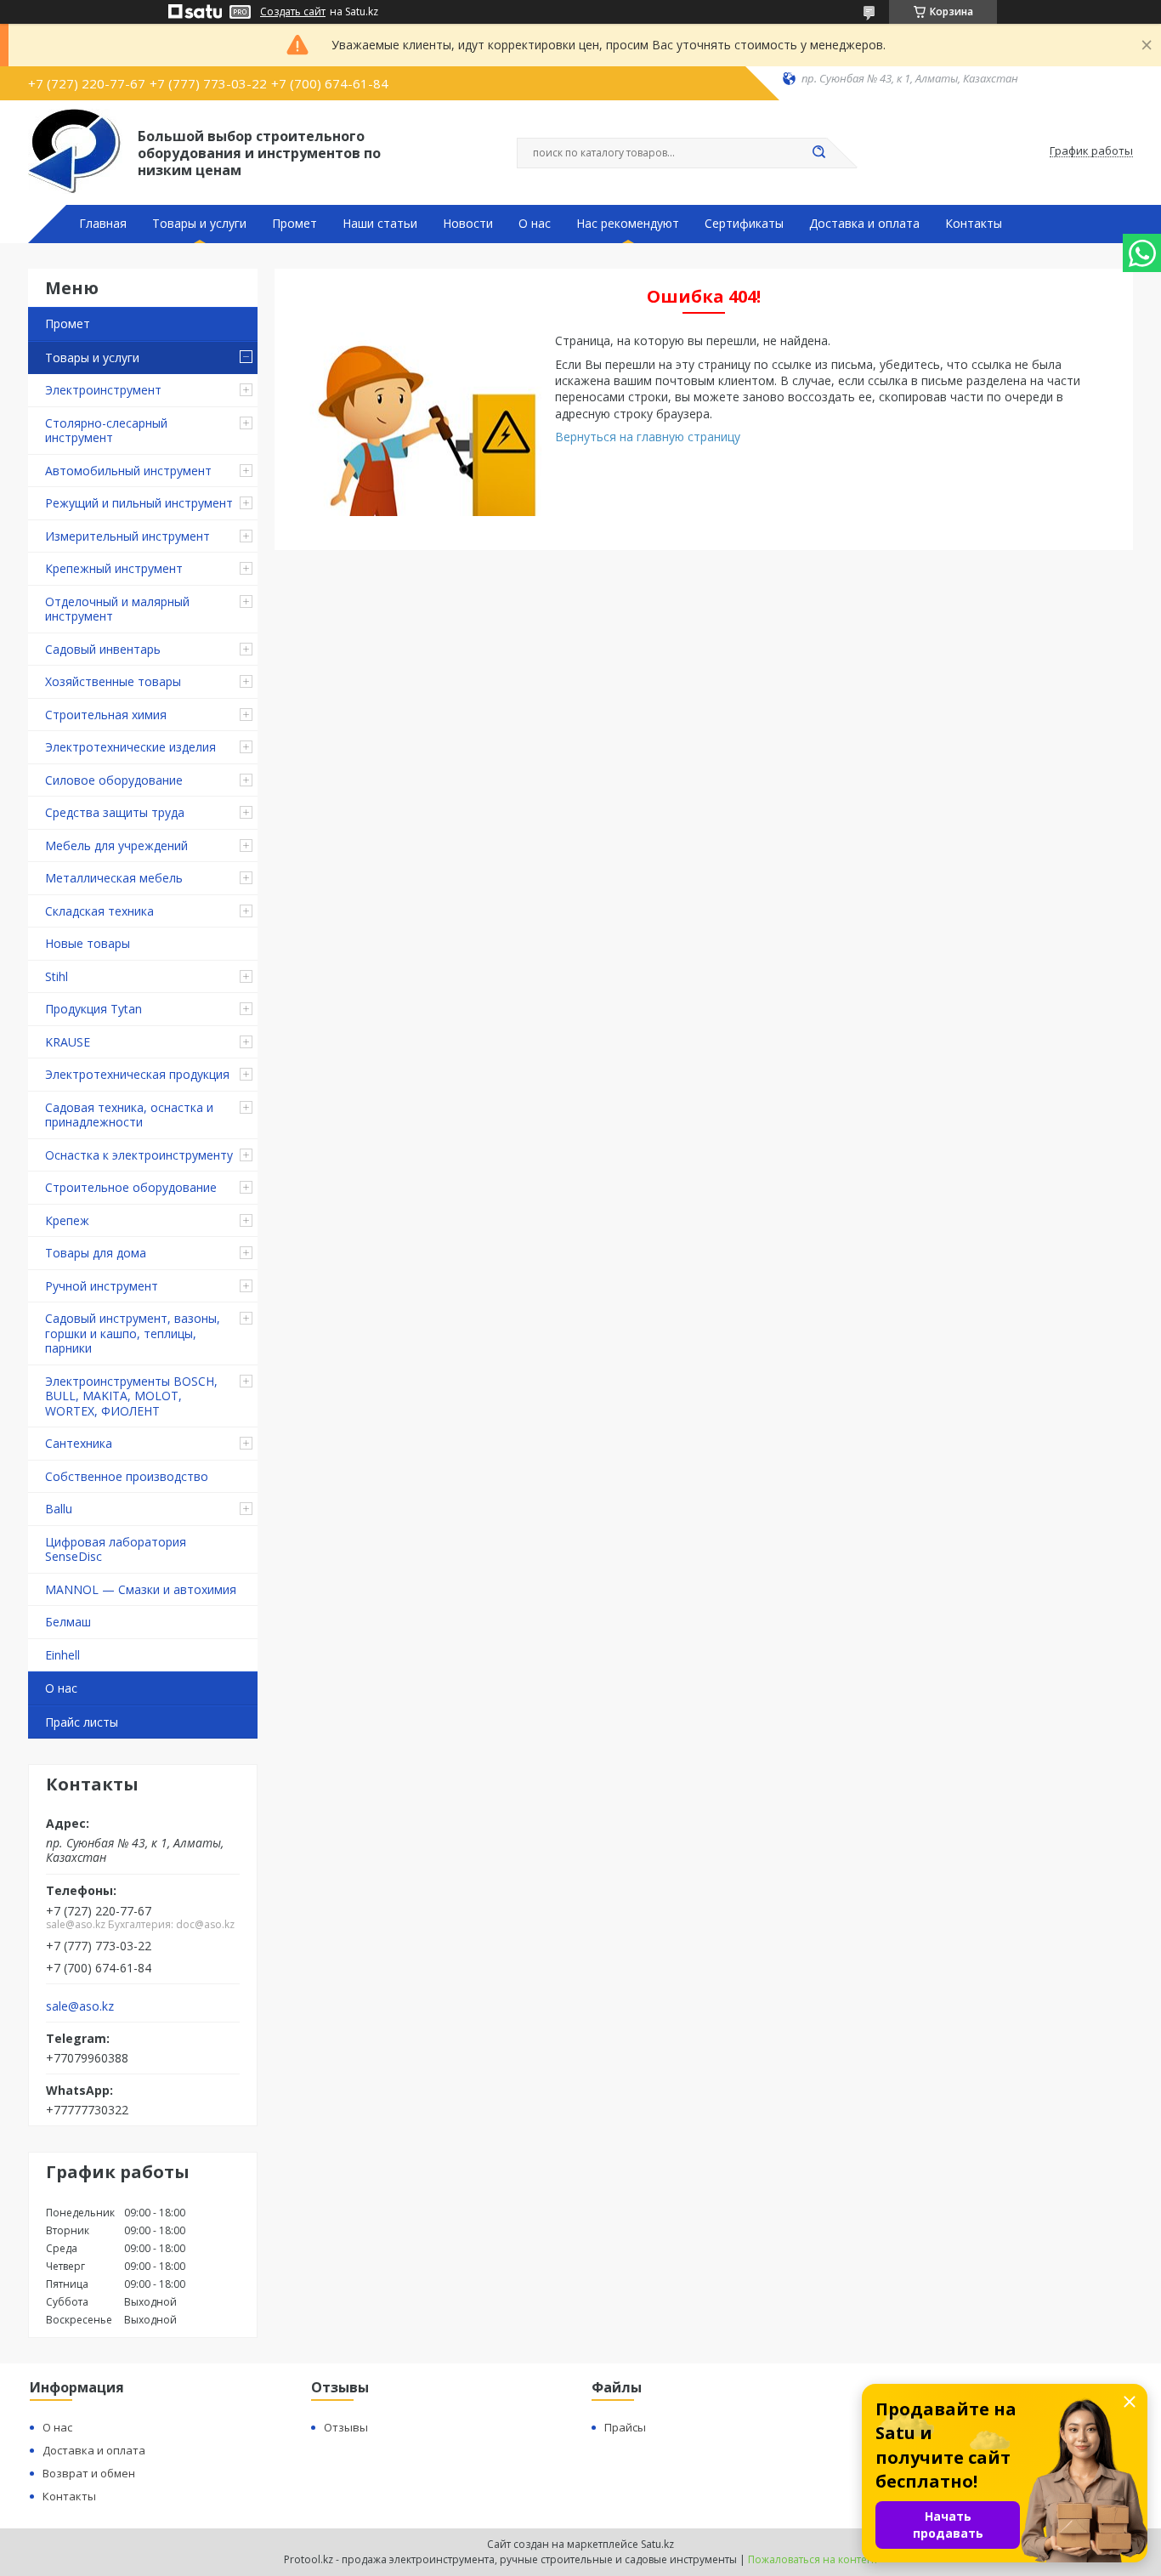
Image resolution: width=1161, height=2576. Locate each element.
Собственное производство (127, 1476)
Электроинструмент (103, 390)
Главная (103, 224)
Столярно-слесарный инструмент (106, 431)
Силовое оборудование (114, 780)
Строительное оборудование (131, 1187)
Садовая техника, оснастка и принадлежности (129, 1115)
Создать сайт (293, 12)
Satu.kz (657, 2544)
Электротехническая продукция (137, 1074)
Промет (294, 224)
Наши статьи (380, 224)
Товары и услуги (199, 224)
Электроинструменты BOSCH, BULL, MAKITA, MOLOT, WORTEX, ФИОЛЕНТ (131, 1396)
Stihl (57, 976)
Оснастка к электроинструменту (139, 1155)
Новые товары (88, 943)
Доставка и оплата (864, 224)
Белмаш (68, 1622)
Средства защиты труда (115, 812)
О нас (535, 224)
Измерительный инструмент (127, 536)
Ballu (59, 1509)
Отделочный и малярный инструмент (117, 609)
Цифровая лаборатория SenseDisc (116, 1549)
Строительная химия (106, 715)
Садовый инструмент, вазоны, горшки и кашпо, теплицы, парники (133, 1333)
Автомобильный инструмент (128, 471)
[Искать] (818, 153)
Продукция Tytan (93, 1009)
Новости (468, 224)
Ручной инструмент (102, 1286)
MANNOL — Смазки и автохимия (141, 1589)
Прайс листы (82, 1722)
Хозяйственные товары (113, 681)
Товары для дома (96, 1253)
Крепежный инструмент (114, 568)
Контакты (974, 224)
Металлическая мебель (114, 878)
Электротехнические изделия (130, 747)
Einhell (62, 1655)
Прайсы (625, 2427)
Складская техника (99, 911)
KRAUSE (68, 1042)
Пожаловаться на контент (813, 2559)
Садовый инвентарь (103, 649)
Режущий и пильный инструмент (139, 503)
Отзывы (346, 2427)
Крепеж (67, 1220)
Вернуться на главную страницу (648, 437)
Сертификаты (744, 224)
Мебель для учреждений (116, 845)
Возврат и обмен (89, 2473)
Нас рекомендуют (628, 224)
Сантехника (79, 1443)
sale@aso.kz (80, 2006)
